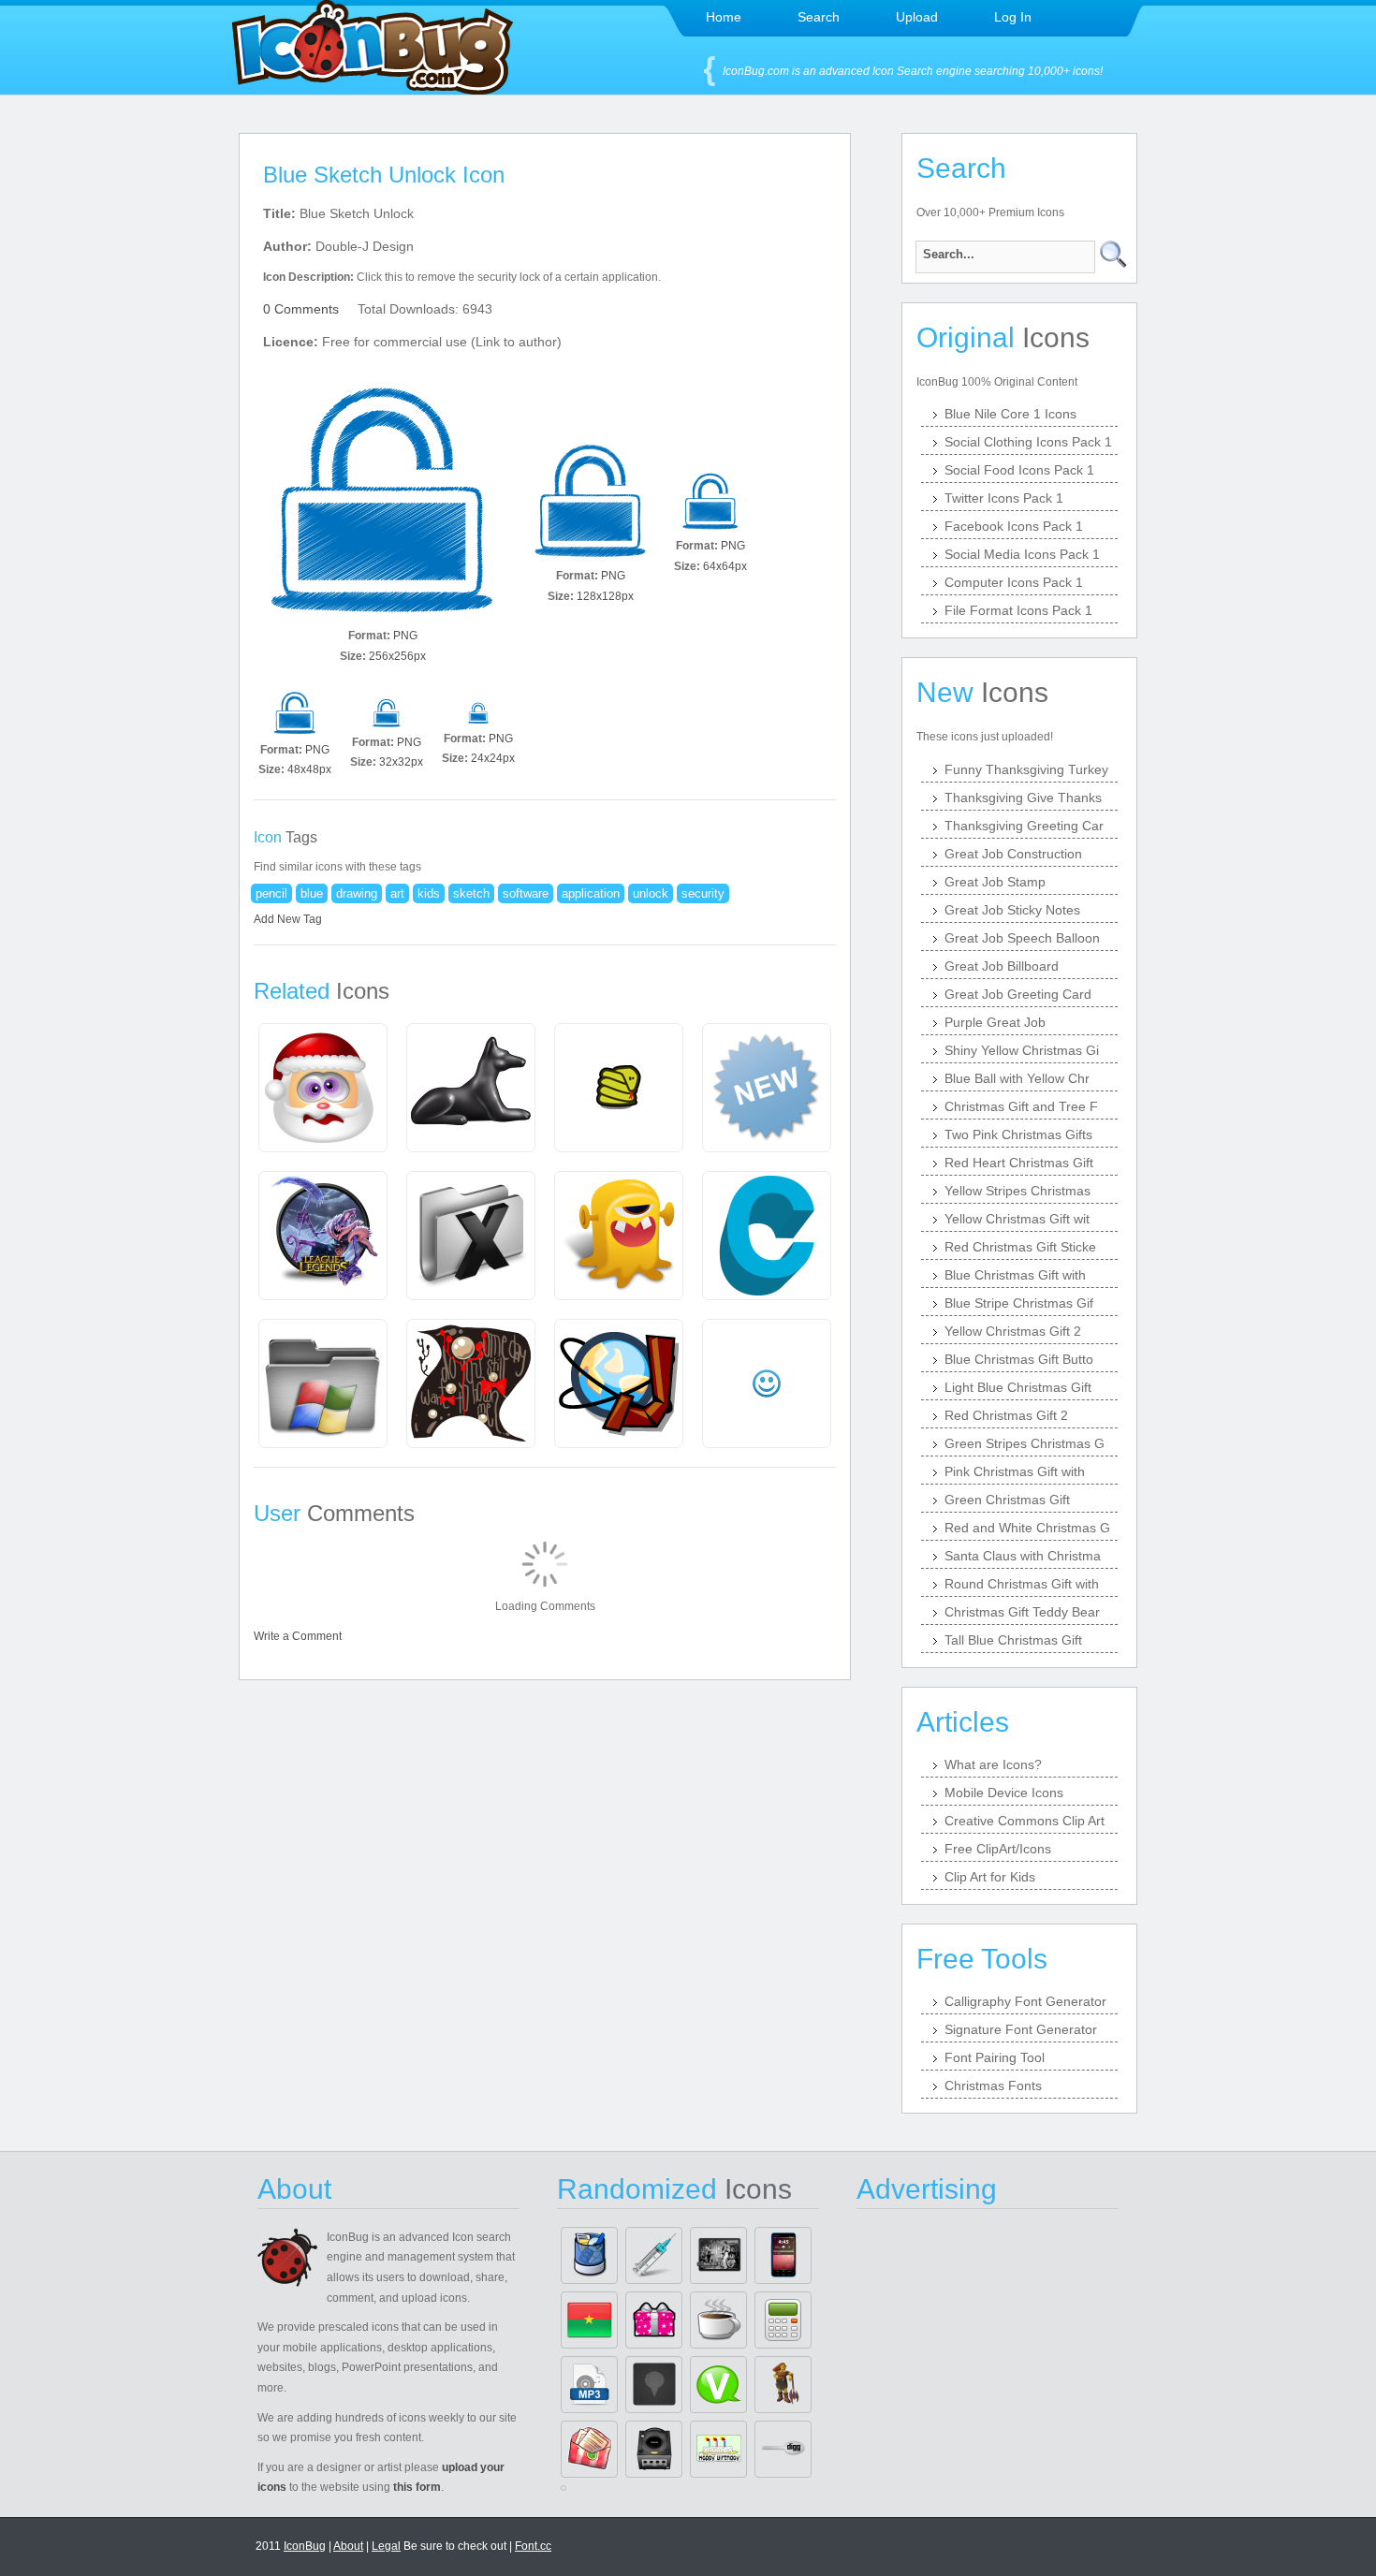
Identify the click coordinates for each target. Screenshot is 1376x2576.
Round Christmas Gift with (1022, 1584)
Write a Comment (298, 1636)
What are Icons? (993, 1764)
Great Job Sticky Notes (1012, 910)
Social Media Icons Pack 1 (1022, 554)
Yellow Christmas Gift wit (1017, 1219)
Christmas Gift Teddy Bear (1022, 1612)
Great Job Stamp (995, 882)
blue (312, 893)
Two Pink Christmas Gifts (1018, 1134)
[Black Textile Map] (654, 2385)
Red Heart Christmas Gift (1019, 1163)
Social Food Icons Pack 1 (1019, 470)
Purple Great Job (995, 1022)
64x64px (725, 566)
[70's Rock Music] (718, 2255)
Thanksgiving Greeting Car (1024, 826)
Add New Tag (288, 919)
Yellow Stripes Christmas (1017, 1191)
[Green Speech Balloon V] (718, 2385)
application (591, 893)
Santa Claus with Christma (1023, 1556)
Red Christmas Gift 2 (1006, 1415)
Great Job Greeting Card (1018, 994)
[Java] (718, 2320)
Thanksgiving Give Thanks (1023, 798)
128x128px (605, 596)
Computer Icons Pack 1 (1014, 582)
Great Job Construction (1013, 854)
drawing (357, 893)
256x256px (397, 656)
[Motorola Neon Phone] (783, 2255)
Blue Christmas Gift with (1015, 1275)
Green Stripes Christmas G (1025, 1443)
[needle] (654, 2255)
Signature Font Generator (1021, 2029)
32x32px (401, 762)
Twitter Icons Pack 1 (1004, 498)
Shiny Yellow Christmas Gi (1022, 1050)
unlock (651, 893)
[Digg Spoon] (783, 2449)
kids (429, 893)
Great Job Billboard (1002, 966)
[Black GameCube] (654, 2449)
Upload (917, 17)
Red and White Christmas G (1027, 1528)
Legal (386, 2546)
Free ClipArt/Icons (998, 1849)
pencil (271, 893)
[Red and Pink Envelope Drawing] (589, 2449)
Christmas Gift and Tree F (1021, 1106)
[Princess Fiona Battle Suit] (783, 2385)
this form (417, 2487)
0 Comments (301, 309)
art (397, 893)
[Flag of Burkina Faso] (589, 2320)
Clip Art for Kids (990, 1877)
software (526, 893)
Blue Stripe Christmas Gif (1019, 1303)
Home (724, 17)
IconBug (305, 2546)
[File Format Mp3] (589, 2385)
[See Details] (323, 1088)
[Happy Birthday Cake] (718, 2449)
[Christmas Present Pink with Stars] (654, 2320)
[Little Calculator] (783, 2320)
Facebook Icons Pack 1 (1014, 526)
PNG (405, 636)
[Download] (383, 502)
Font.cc (533, 2546)
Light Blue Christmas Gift (1018, 1387)
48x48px (309, 769)
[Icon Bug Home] (373, 89)
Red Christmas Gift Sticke (1020, 1247)
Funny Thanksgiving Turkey (1026, 769)
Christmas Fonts (993, 2086)
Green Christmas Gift (1007, 1500)
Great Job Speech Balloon (1022, 938)
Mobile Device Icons (1004, 1793)
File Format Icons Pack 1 (1018, 610)
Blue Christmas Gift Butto (1019, 1359)
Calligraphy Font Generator (1025, 2001)
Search (819, 17)
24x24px (493, 758)
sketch (471, 893)
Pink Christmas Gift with (1015, 1471)
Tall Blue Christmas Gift (1013, 1640)
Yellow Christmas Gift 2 (1013, 1331)
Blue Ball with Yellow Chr (1017, 1078)
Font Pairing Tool (995, 2057)
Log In (1013, 17)
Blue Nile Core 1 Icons (1010, 414)
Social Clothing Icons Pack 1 (1028, 442)
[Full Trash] (589, 2255)
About (348, 2546)
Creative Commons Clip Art (1025, 1821)
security (703, 893)
